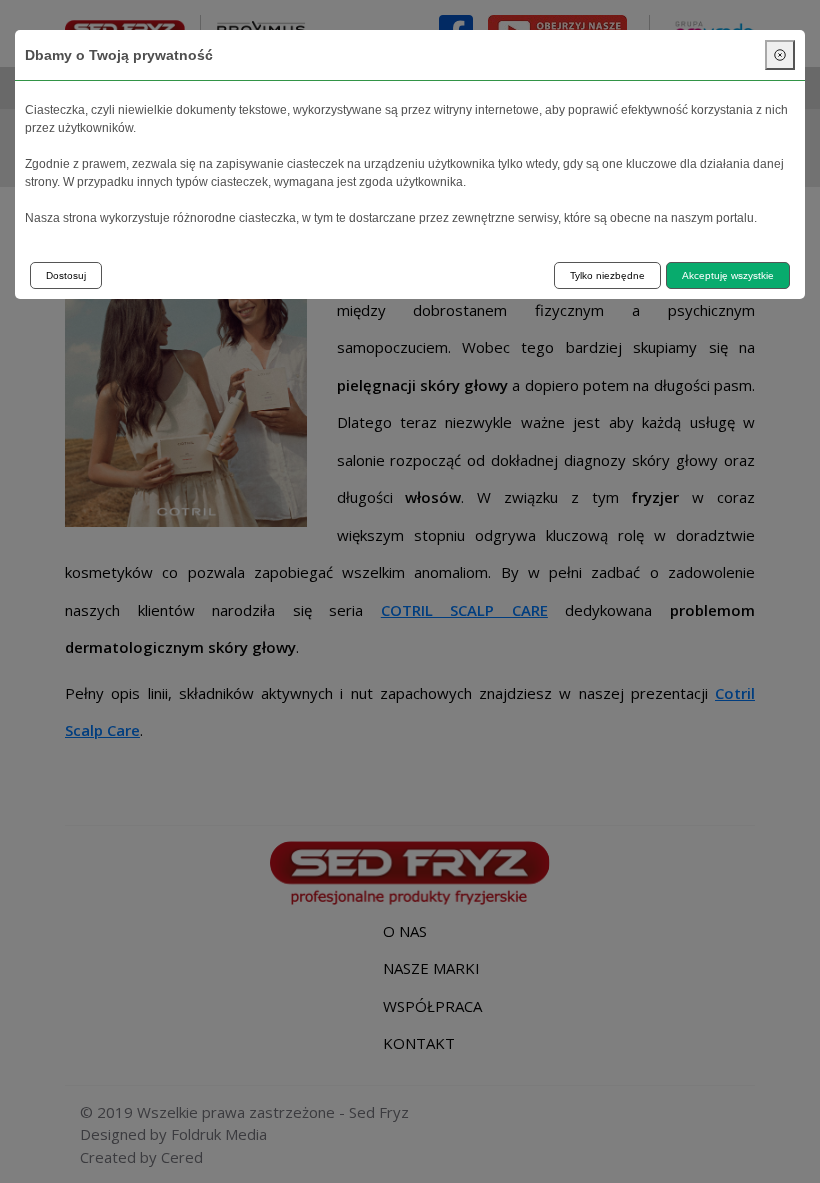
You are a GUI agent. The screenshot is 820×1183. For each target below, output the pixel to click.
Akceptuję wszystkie (728, 275)
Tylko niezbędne (607, 275)
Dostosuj (66, 275)
